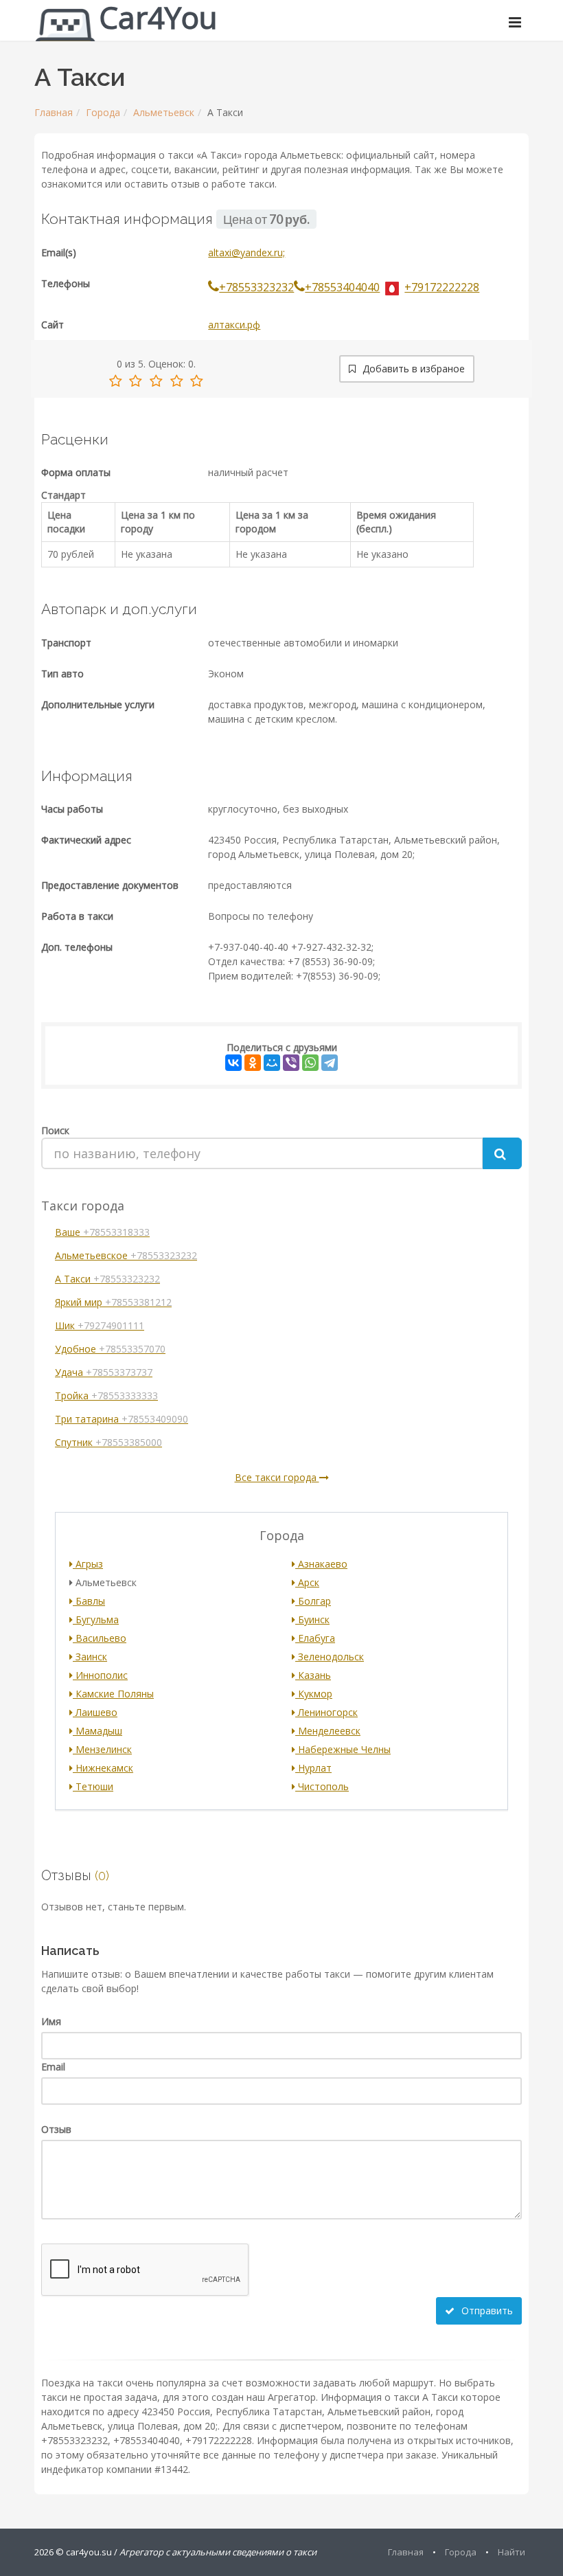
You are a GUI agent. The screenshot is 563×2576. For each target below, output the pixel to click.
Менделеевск (328, 1731)
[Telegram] (330, 1063)
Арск (307, 1582)
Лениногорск (326, 1712)
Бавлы (89, 1601)
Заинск (90, 1657)
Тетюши (93, 1786)
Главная (54, 112)
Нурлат (313, 1768)
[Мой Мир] (272, 1063)
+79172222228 (442, 287)
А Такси (107, 1279)
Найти (512, 2552)
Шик (100, 1325)
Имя (51, 2021)
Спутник (108, 1442)
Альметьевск (164, 112)
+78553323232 (256, 287)
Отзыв (56, 2129)
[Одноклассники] (253, 1063)
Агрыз (88, 1564)
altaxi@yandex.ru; (246, 252)
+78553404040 (342, 287)
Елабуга (315, 1638)
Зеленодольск (330, 1657)
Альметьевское (126, 1255)
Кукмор (314, 1694)
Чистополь (322, 1786)
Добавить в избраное (412, 369)
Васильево (100, 1638)
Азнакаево (321, 1564)
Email (53, 2067)
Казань (313, 1675)
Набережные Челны (343, 1749)
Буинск (312, 1619)
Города (103, 112)
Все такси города (277, 1477)
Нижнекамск (103, 1768)
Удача (104, 1372)
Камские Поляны (113, 1694)
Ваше (102, 1232)
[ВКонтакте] (233, 1063)
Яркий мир (113, 1302)
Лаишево (95, 1712)
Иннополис (100, 1675)
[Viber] (291, 1063)
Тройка (106, 1396)
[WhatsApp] (310, 1063)
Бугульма (96, 1619)
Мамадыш (97, 1731)
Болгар (313, 1601)
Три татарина (122, 1419)
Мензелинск (102, 1749)
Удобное (110, 1349)
